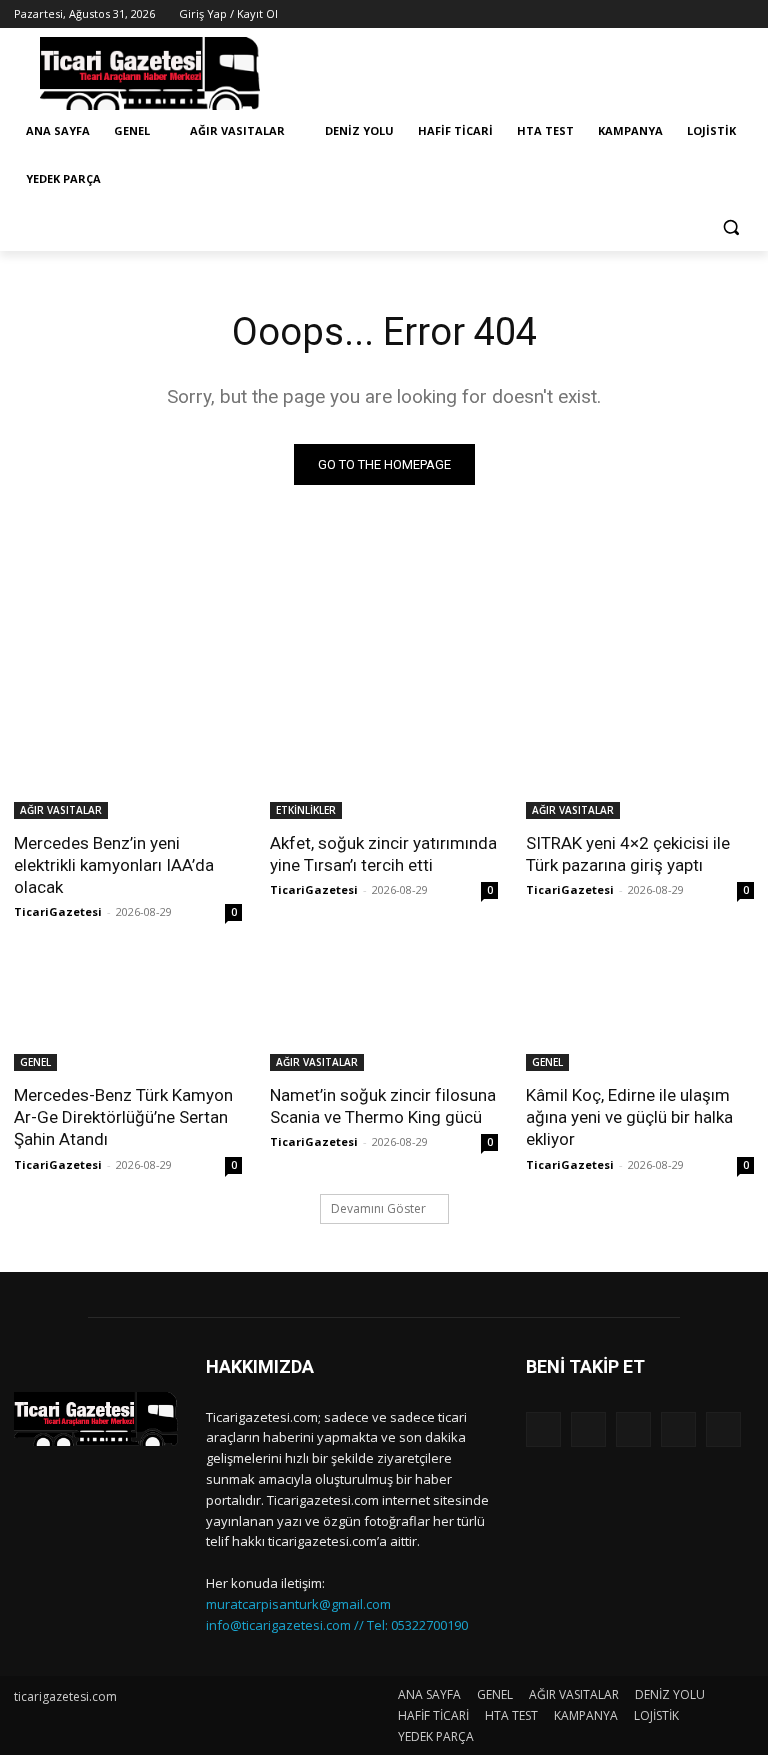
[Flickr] (633, 1429)
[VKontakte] (723, 1429)
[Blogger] (543, 1429)
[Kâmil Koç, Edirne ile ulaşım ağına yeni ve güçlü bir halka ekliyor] (640, 1014)
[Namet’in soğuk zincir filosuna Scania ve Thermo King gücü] (384, 1014)
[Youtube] (742, 14)
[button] (730, 227)
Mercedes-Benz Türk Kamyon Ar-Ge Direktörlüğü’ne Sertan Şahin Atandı (123, 1117)
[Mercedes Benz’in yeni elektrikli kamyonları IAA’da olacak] (128, 762)
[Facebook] (631, 14)
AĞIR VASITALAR (61, 810)
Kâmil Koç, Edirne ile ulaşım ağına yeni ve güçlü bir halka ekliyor (629, 1117)
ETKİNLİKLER (306, 810)
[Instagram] (659, 14)
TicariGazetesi (58, 911)
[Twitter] (687, 14)
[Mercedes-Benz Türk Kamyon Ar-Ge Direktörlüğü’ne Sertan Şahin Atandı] (128, 1014)
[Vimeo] (714, 14)
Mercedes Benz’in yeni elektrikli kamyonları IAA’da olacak (114, 865)
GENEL (35, 1062)
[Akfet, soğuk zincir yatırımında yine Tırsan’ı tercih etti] (384, 762)
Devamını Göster (378, 1208)
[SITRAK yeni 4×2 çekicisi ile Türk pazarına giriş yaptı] (640, 762)
